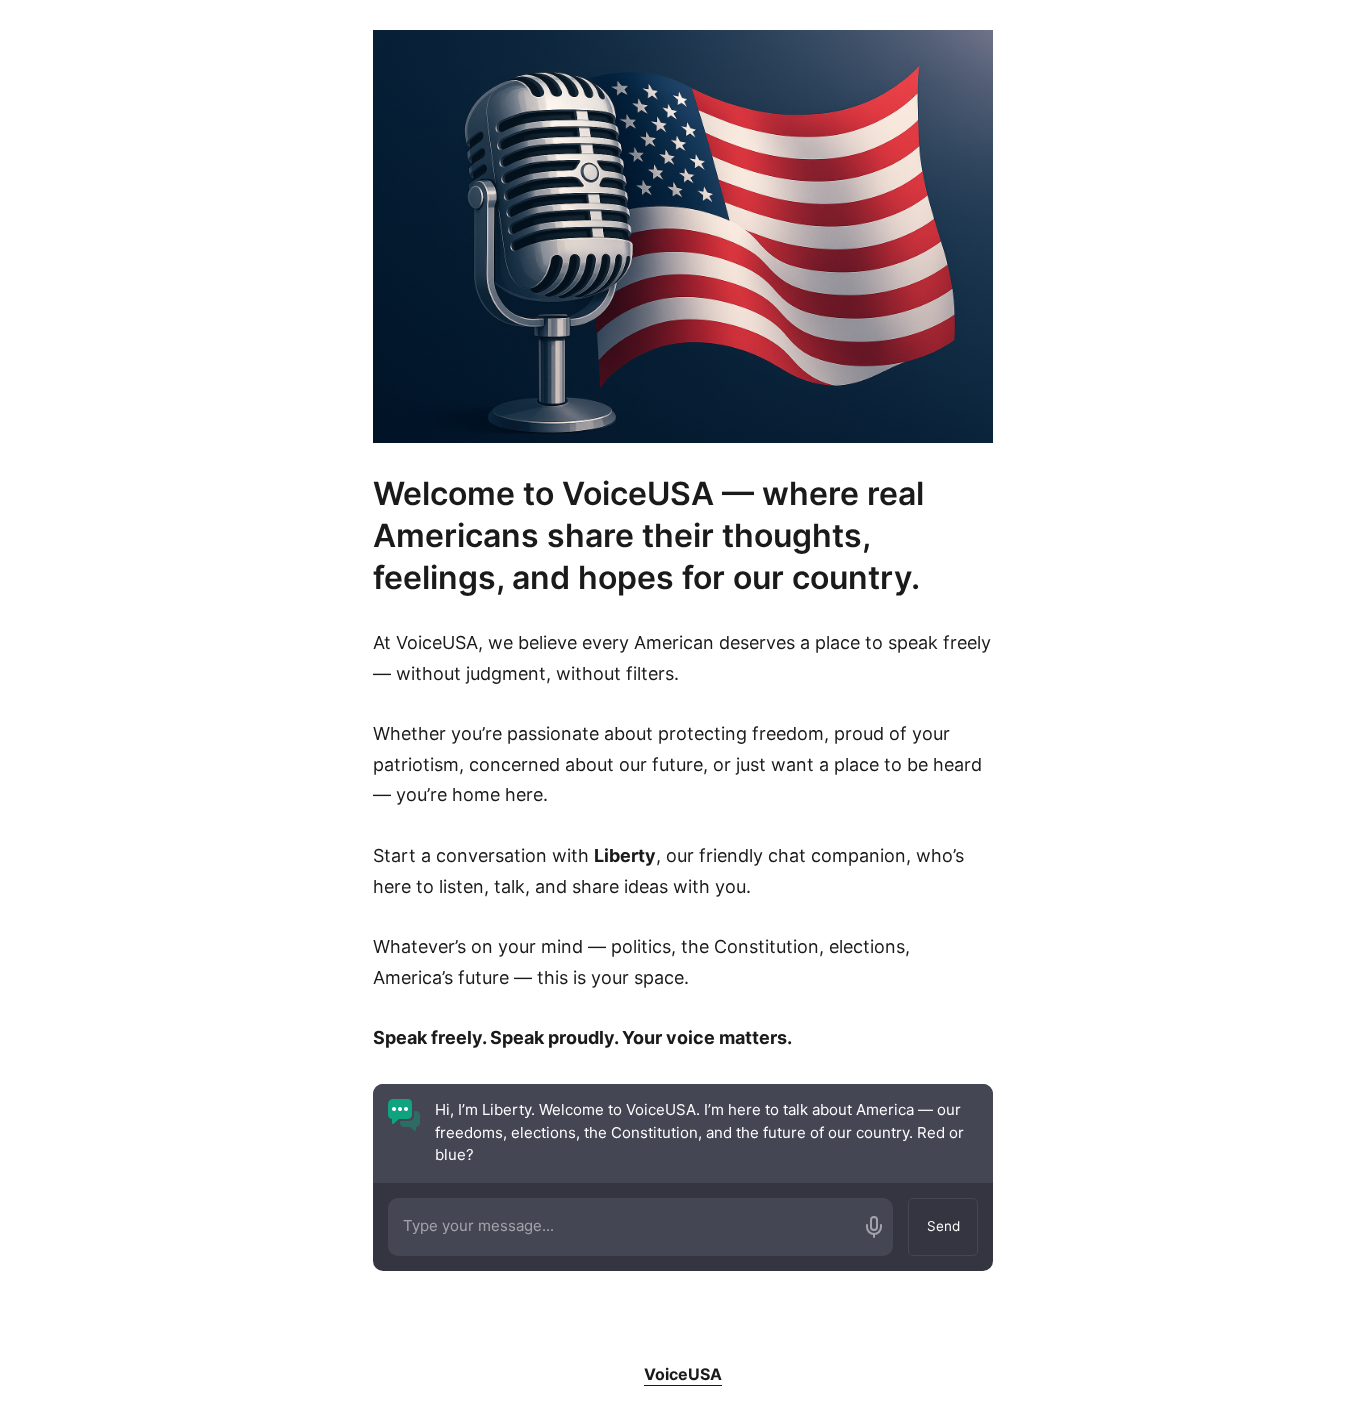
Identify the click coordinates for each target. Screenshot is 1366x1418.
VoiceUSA (683, 1374)
